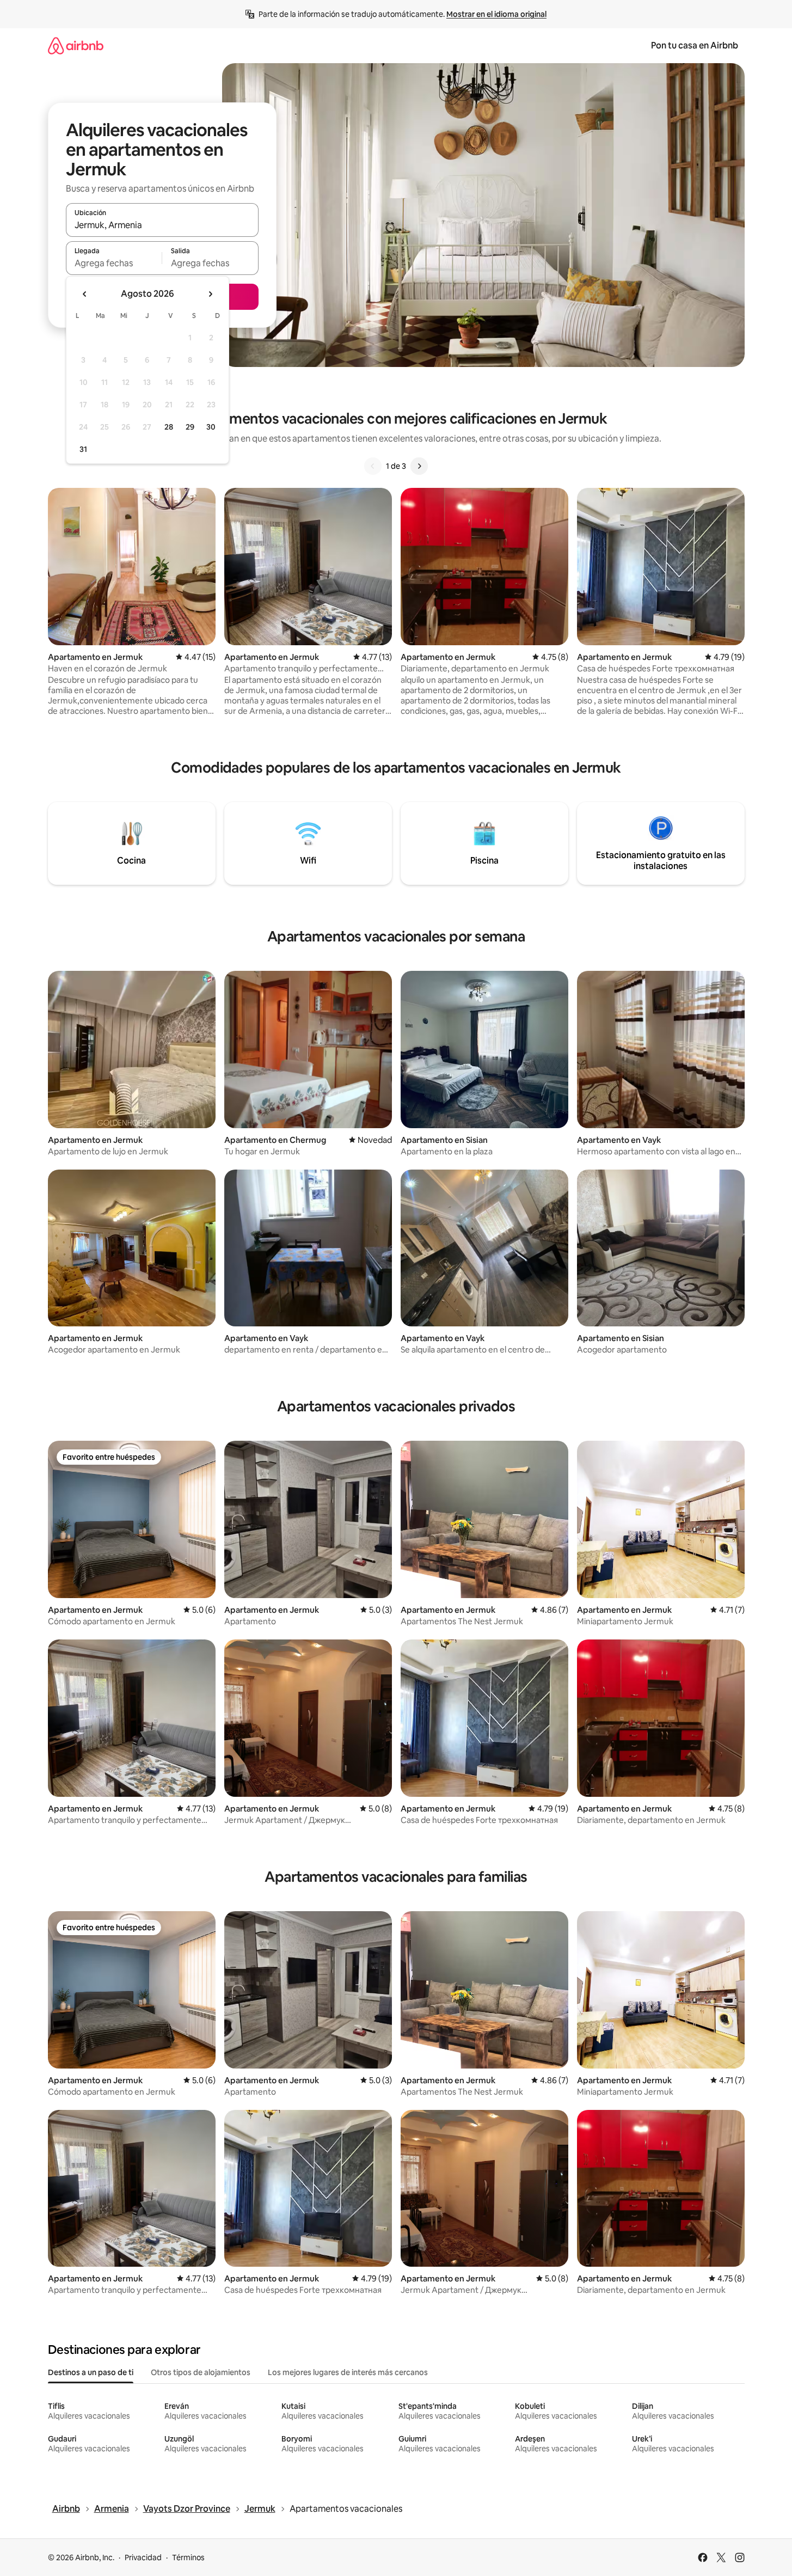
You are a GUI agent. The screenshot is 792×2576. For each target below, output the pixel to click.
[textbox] (114, 263)
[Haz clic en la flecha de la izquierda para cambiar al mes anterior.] (85, 294)
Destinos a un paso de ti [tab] (91, 2372)
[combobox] (162, 225)
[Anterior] (373, 466)
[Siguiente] (419, 466)
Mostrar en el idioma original (496, 14)
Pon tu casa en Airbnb (695, 45)
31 (83, 449)
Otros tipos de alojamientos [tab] (201, 2372)
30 (211, 427)
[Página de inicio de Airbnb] (76, 45)
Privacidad (143, 2557)
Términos (188, 2557)
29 (190, 427)
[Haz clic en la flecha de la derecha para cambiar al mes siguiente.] (210, 294)
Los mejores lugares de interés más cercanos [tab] (348, 2372)
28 (169, 427)
